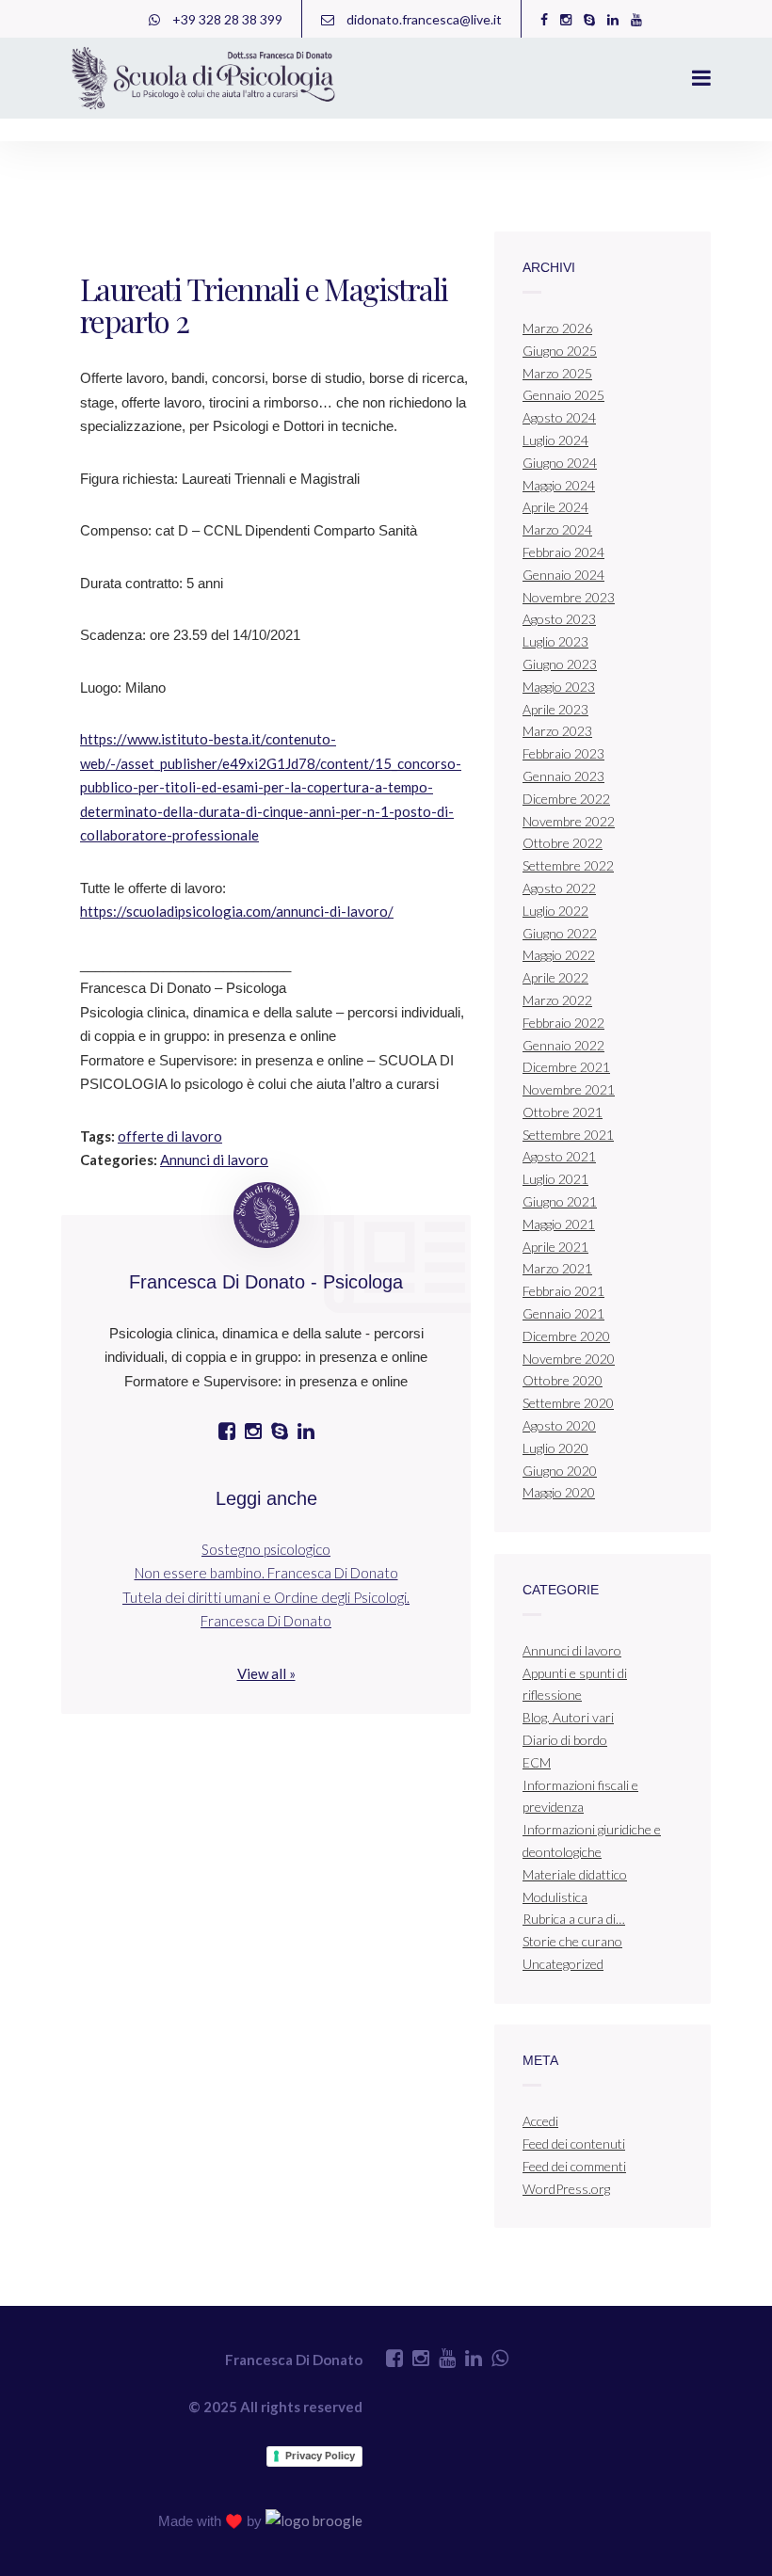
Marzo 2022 (557, 1000)
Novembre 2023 (569, 597)
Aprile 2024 (555, 507)
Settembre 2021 (568, 1135)
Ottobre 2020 (563, 1380)
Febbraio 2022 (563, 1023)
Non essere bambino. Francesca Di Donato (266, 1573)
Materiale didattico (575, 1874)
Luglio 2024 (555, 440)
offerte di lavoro (170, 1136)
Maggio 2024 (559, 485)
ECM (537, 1762)
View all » (266, 1673)
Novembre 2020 (569, 1359)
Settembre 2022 (568, 865)
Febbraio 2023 (563, 753)
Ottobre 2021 (563, 1112)
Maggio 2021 (559, 1224)
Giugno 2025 (560, 351)
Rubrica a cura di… (574, 1919)
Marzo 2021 (557, 1268)
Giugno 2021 (560, 1201)
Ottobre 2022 (563, 843)
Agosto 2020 (559, 1425)
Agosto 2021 (559, 1156)
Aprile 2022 (555, 977)
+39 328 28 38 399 (226, 19)
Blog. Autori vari (568, 1717)
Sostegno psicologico (266, 1549)
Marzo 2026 (557, 328)
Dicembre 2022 (566, 799)
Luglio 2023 (555, 641)
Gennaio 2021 (563, 1313)
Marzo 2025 (557, 373)
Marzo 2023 (557, 731)
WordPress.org (566, 2189)
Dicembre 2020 (566, 1336)
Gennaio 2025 (563, 395)
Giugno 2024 (560, 463)
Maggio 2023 (559, 687)
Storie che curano (572, 1941)
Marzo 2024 (557, 529)
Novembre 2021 (569, 1089)
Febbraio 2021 (563, 1291)
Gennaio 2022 (563, 1045)
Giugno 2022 (560, 933)
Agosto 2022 (559, 888)
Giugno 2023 (560, 664)
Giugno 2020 (560, 1471)
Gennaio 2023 (563, 776)
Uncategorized (563, 1964)
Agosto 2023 (559, 619)
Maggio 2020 (559, 1492)
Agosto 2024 (559, 417)
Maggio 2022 (559, 955)
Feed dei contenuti (574, 2144)
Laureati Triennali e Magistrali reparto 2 (264, 304)
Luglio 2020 (555, 1448)
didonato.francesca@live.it (423, 19)
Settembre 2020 (568, 1403)
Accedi (540, 2121)
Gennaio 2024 (563, 575)
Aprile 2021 (555, 1247)
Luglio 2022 (555, 911)
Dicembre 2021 (566, 1067)
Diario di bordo (565, 1740)
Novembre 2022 (569, 821)
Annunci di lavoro (214, 1160)
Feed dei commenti (574, 2166)
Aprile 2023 (555, 709)
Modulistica (555, 1897)
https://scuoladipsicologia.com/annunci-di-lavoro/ (237, 911)
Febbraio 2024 (563, 552)
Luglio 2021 (555, 1179)
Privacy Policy (320, 2456)
